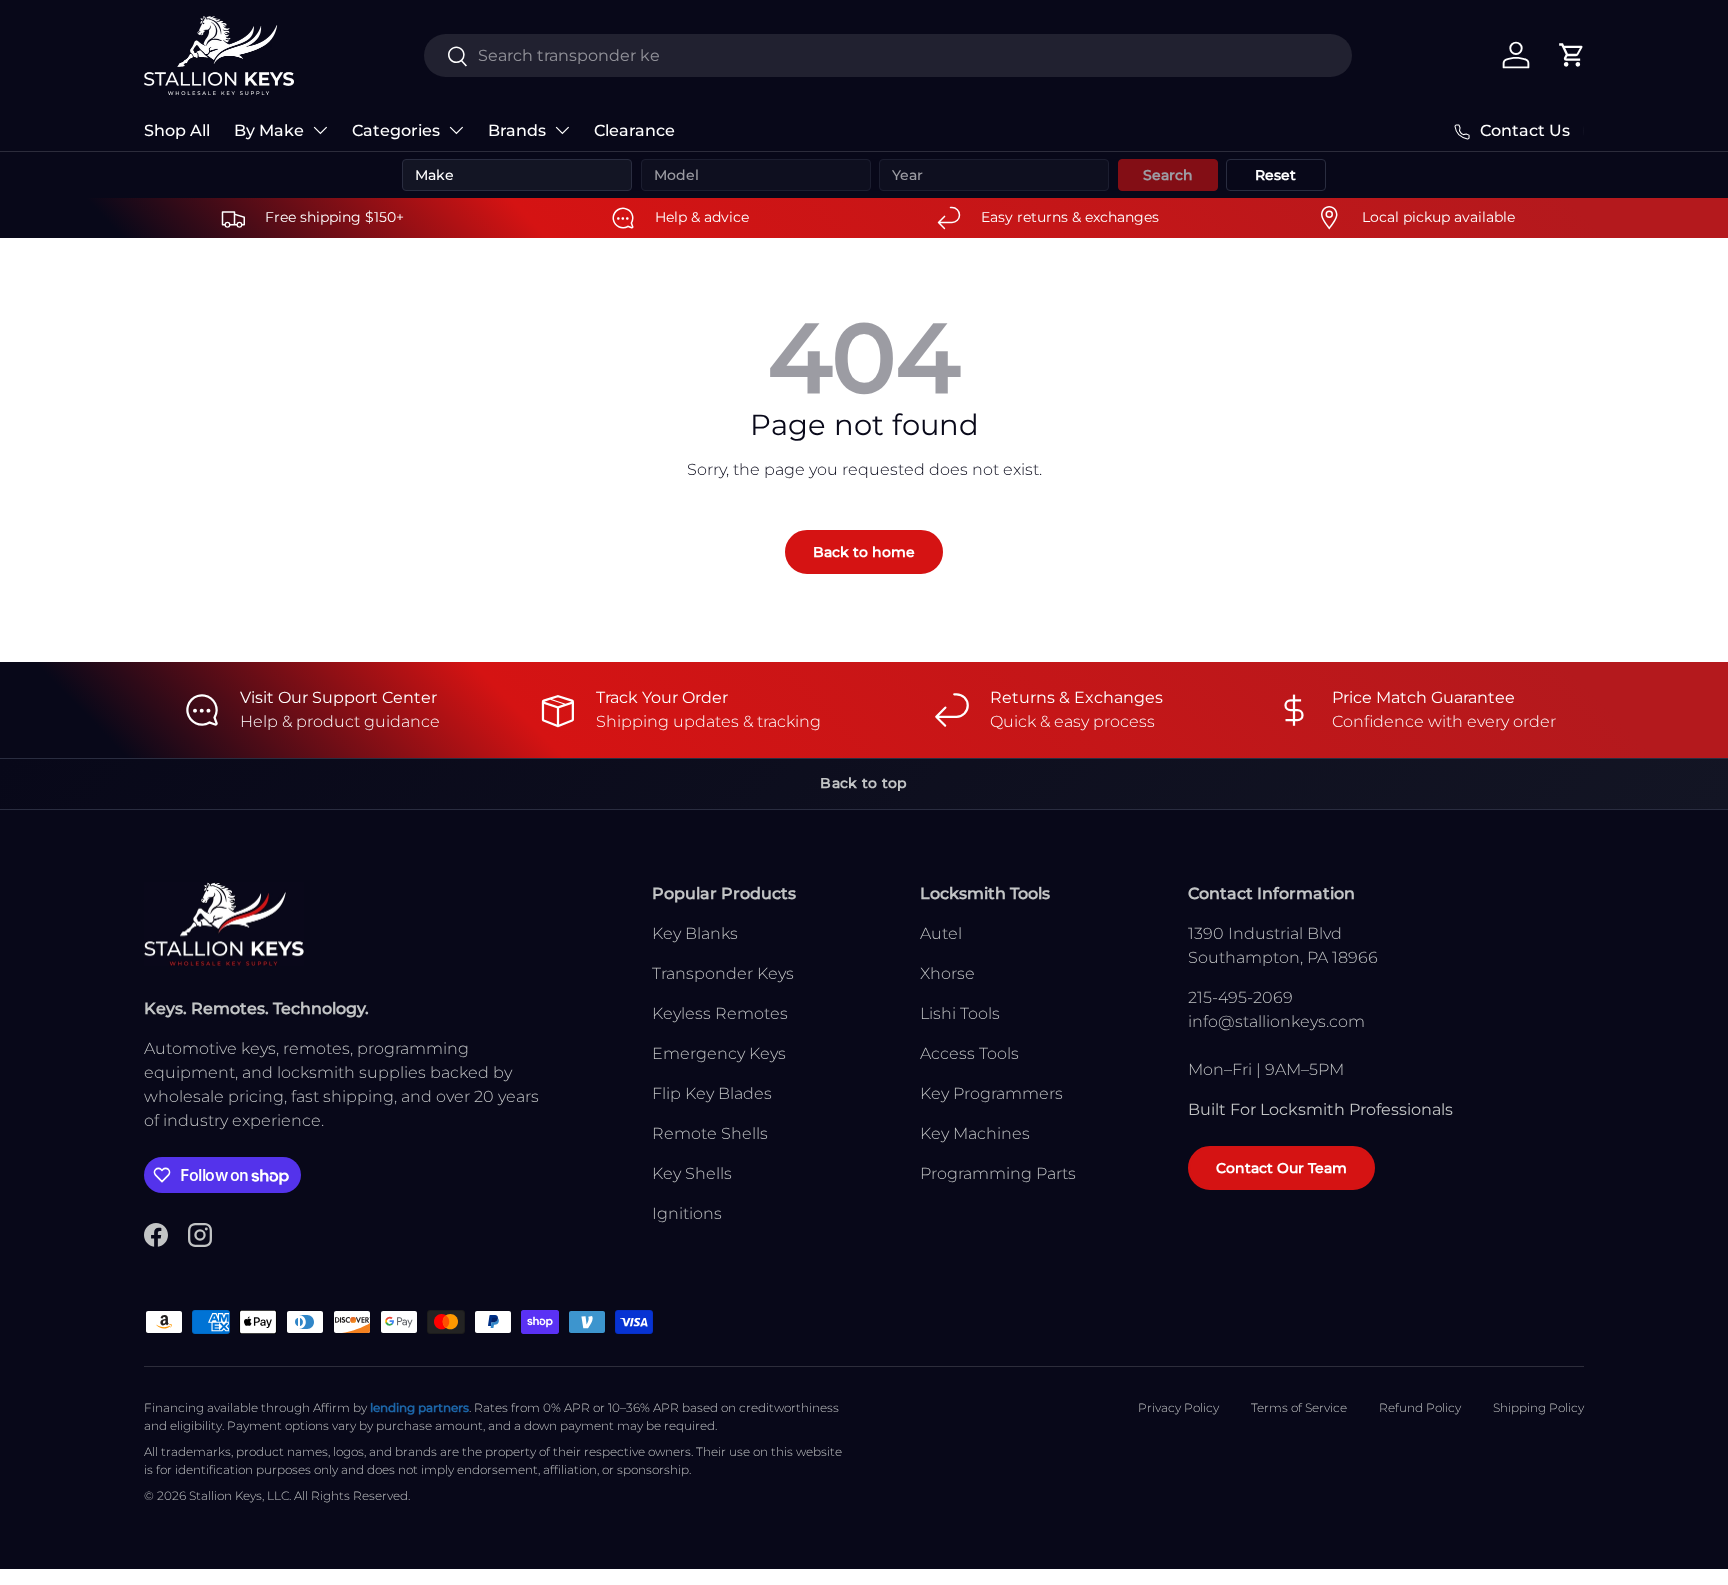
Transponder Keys (723, 973)
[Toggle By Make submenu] (320, 130)
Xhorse (947, 973)
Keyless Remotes (720, 1013)
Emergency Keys (719, 1053)
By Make (269, 130)
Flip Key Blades (712, 1093)
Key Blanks (695, 933)
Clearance (634, 130)
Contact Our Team (1281, 1168)
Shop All (177, 130)
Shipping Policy (1538, 1407)
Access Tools (969, 1053)
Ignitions (687, 1213)
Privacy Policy (1178, 1407)
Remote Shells (710, 1133)
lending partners (419, 1407)
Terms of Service (1299, 1407)
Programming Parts (998, 1173)
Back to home (864, 552)
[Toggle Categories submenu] (456, 130)
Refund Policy (1420, 1407)
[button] (1572, 55)
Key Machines (975, 1133)
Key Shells (692, 1173)
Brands (517, 130)
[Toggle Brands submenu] (562, 130)
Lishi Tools (960, 1013)
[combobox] (888, 55)
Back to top (863, 783)
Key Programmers (991, 1093)
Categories (396, 130)
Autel (941, 933)
